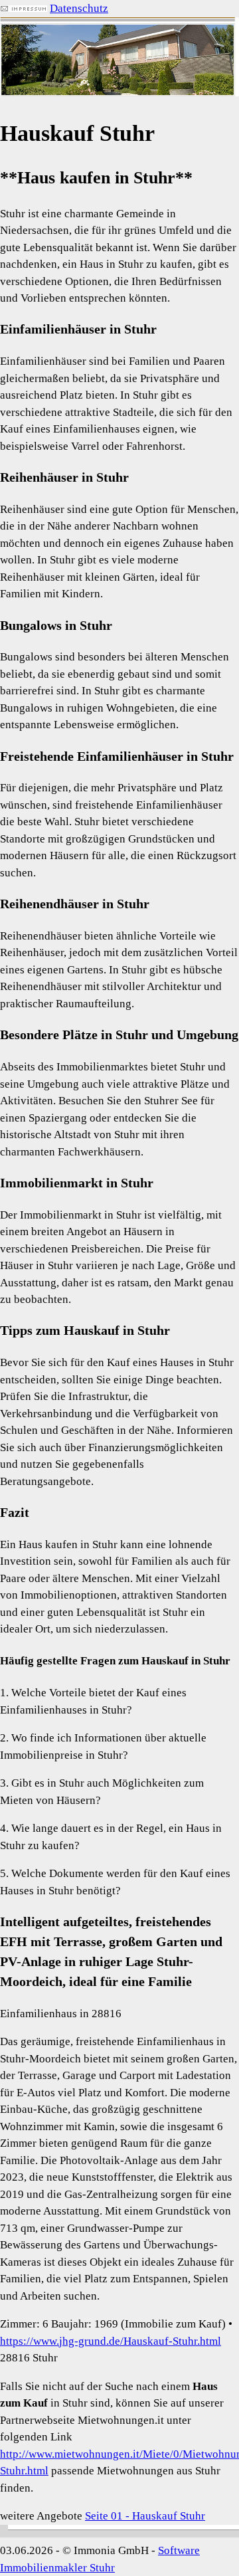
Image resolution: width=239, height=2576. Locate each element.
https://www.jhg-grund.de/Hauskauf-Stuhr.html (111, 2341)
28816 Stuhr (29, 2358)
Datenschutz (79, 8)
